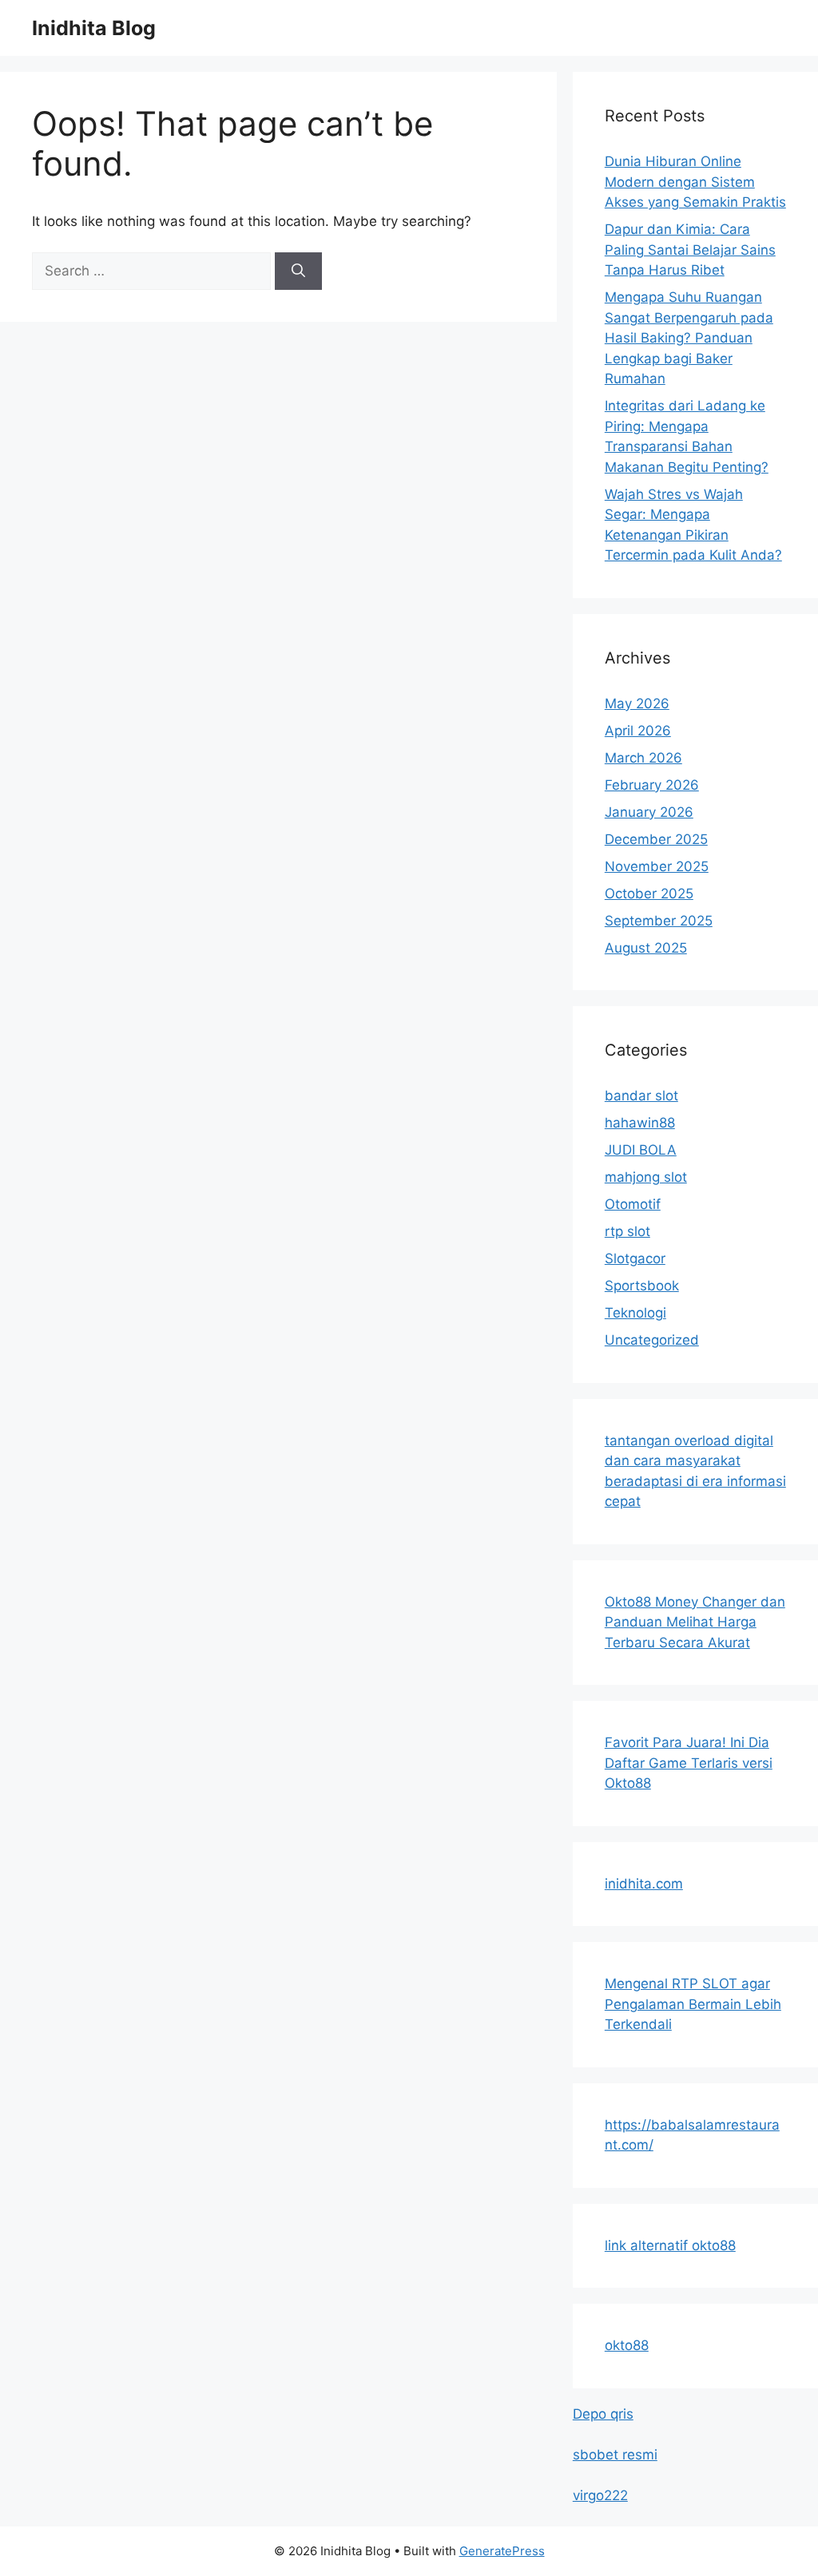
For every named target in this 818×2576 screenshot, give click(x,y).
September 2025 (659, 921)
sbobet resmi (615, 2455)
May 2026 (637, 703)
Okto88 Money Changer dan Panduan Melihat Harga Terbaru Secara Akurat (695, 1622)
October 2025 (649, 894)
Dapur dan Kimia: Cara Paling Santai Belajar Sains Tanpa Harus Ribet (690, 250)
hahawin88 (640, 1123)
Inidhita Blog (94, 28)
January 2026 (649, 812)
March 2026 (643, 758)
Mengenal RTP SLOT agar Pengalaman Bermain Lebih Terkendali (693, 2004)
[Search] (298, 271)
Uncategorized (652, 1340)
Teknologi (635, 1313)
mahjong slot (646, 1177)
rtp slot (627, 1231)
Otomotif (633, 1204)
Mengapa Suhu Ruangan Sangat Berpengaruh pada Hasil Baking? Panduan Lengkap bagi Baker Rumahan (689, 338)
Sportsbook (642, 1286)
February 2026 (652, 785)
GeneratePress (502, 2551)
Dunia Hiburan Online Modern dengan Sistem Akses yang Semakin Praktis (695, 182)
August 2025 (646, 948)
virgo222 (600, 2495)
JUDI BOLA (641, 1150)
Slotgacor (635, 1258)
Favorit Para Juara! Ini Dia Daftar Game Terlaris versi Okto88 (689, 1763)
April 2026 (638, 731)
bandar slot (641, 1096)
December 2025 (656, 839)
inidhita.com (644, 1884)
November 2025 (657, 866)
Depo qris (603, 2414)
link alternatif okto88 (670, 2245)
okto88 (627, 2345)
